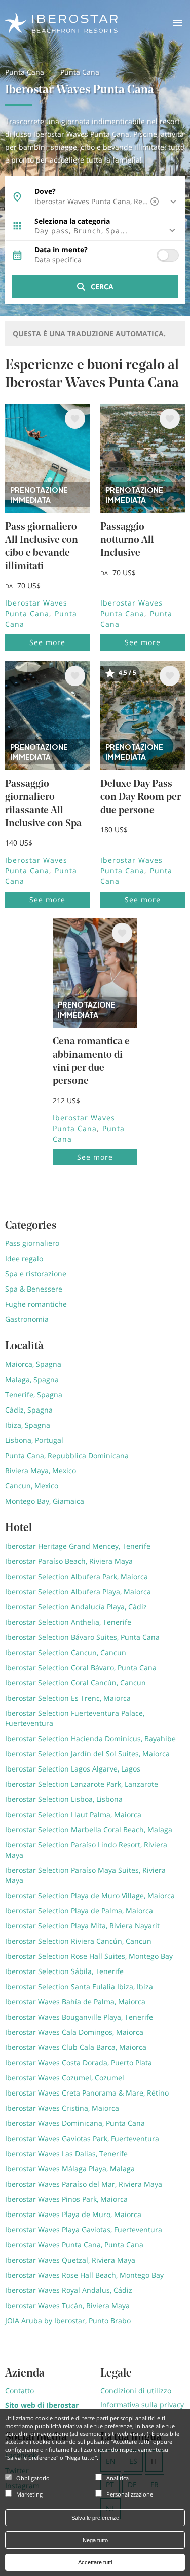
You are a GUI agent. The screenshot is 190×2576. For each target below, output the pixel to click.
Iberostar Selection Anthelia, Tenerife (68, 1622)
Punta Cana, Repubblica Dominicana (67, 1455)
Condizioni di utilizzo (136, 2390)
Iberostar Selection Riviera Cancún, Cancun (78, 1941)
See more (47, 642)
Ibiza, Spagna (28, 1425)
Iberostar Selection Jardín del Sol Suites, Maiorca (87, 1754)
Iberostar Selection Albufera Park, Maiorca (77, 1576)
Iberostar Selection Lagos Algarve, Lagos (73, 1769)
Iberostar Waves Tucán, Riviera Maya (67, 2305)
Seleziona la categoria (72, 221)
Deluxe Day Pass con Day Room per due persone (141, 797)
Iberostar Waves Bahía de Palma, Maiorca (75, 2002)
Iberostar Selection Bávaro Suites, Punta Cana (82, 1637)
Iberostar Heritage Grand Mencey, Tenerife (78, 1546)
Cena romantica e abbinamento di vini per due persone (91, 1062)
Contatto (20, 2390)
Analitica (118, 2478)
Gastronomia (27, 1319)
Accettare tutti (95, 2562)
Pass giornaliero (32, 1243)
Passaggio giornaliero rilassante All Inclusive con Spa (43, 804)
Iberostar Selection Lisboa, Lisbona (64, 1799)
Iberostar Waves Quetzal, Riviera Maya (70, 2260)
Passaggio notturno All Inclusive (127, 540)
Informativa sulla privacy (142, 2405)
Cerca (102, 286)
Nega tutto (95, 2540)
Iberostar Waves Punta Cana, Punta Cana (74, 2245)
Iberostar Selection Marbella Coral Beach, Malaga (89, 1829)
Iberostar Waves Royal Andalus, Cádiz (69, 2290)
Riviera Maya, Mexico (41, 1471)
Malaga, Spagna (32, 1379)
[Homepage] (61, 22)
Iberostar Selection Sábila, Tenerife (64, 1971)
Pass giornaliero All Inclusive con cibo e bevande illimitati (42, 547)
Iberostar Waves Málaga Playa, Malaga (70, 2169)
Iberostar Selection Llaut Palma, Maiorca (73, 1814)
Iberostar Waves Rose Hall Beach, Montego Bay (84, 2275)
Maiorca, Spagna (33, 1364)
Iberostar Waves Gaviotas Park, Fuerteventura (82, 2138)
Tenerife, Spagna (34, 1395)
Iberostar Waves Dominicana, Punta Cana (75, 2123)
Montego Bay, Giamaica (45, 1501)
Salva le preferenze (95, 2518)
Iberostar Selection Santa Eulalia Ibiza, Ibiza (79, 1986)
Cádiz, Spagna (29, 1410)
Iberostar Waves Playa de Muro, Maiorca (73, 2214)
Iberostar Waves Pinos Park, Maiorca (66, 2199)
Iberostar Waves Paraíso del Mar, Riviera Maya (84, 2184)
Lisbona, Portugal (34, 1440)
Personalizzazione (130, 2494)
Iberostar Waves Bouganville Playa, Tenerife (79, 2017)
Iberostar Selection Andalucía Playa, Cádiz (76, 1607)
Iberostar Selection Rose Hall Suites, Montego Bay (89, 1956)
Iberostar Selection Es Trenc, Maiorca (68, 1698)
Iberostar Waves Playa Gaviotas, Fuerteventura (84, 2229)
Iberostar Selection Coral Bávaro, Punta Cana (81, 1667)
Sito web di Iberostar (42, 2405)
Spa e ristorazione (36, 1274)
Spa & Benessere (34, 1289)
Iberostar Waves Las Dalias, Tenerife (66, 2154)
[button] (95, 231)
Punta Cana (25, 72)
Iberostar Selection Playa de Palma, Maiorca (79, 1910)
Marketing (29, 2494)
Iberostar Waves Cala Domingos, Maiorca (74, 2032)
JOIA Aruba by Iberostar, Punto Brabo (68, 2321)
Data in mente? (61, 250)
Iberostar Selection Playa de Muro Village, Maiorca (90, 1895)
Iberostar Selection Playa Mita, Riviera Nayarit (82, 1926)
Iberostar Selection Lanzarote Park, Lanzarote (82, 1784)
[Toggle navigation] (177, 23)
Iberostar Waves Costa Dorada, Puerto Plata (79, 2062)
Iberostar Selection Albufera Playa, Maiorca (78, 1592)
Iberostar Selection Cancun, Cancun (66, 1652)
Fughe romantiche (36, 1304)
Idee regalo (24, 1258)
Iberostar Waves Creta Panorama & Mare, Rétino (87, 2093)
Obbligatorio (33, 2478)
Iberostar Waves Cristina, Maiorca (62, 2108)
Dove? (45, 191)
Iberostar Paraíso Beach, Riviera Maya (69, 1561)
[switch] (168, 255)
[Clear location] (156, 202)
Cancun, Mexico (32, 1486)
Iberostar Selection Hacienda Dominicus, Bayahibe (90, 1738)
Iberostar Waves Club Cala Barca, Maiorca (76, 2047)
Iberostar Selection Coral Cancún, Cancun (75, 1683)
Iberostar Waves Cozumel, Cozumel (65, 2078)
